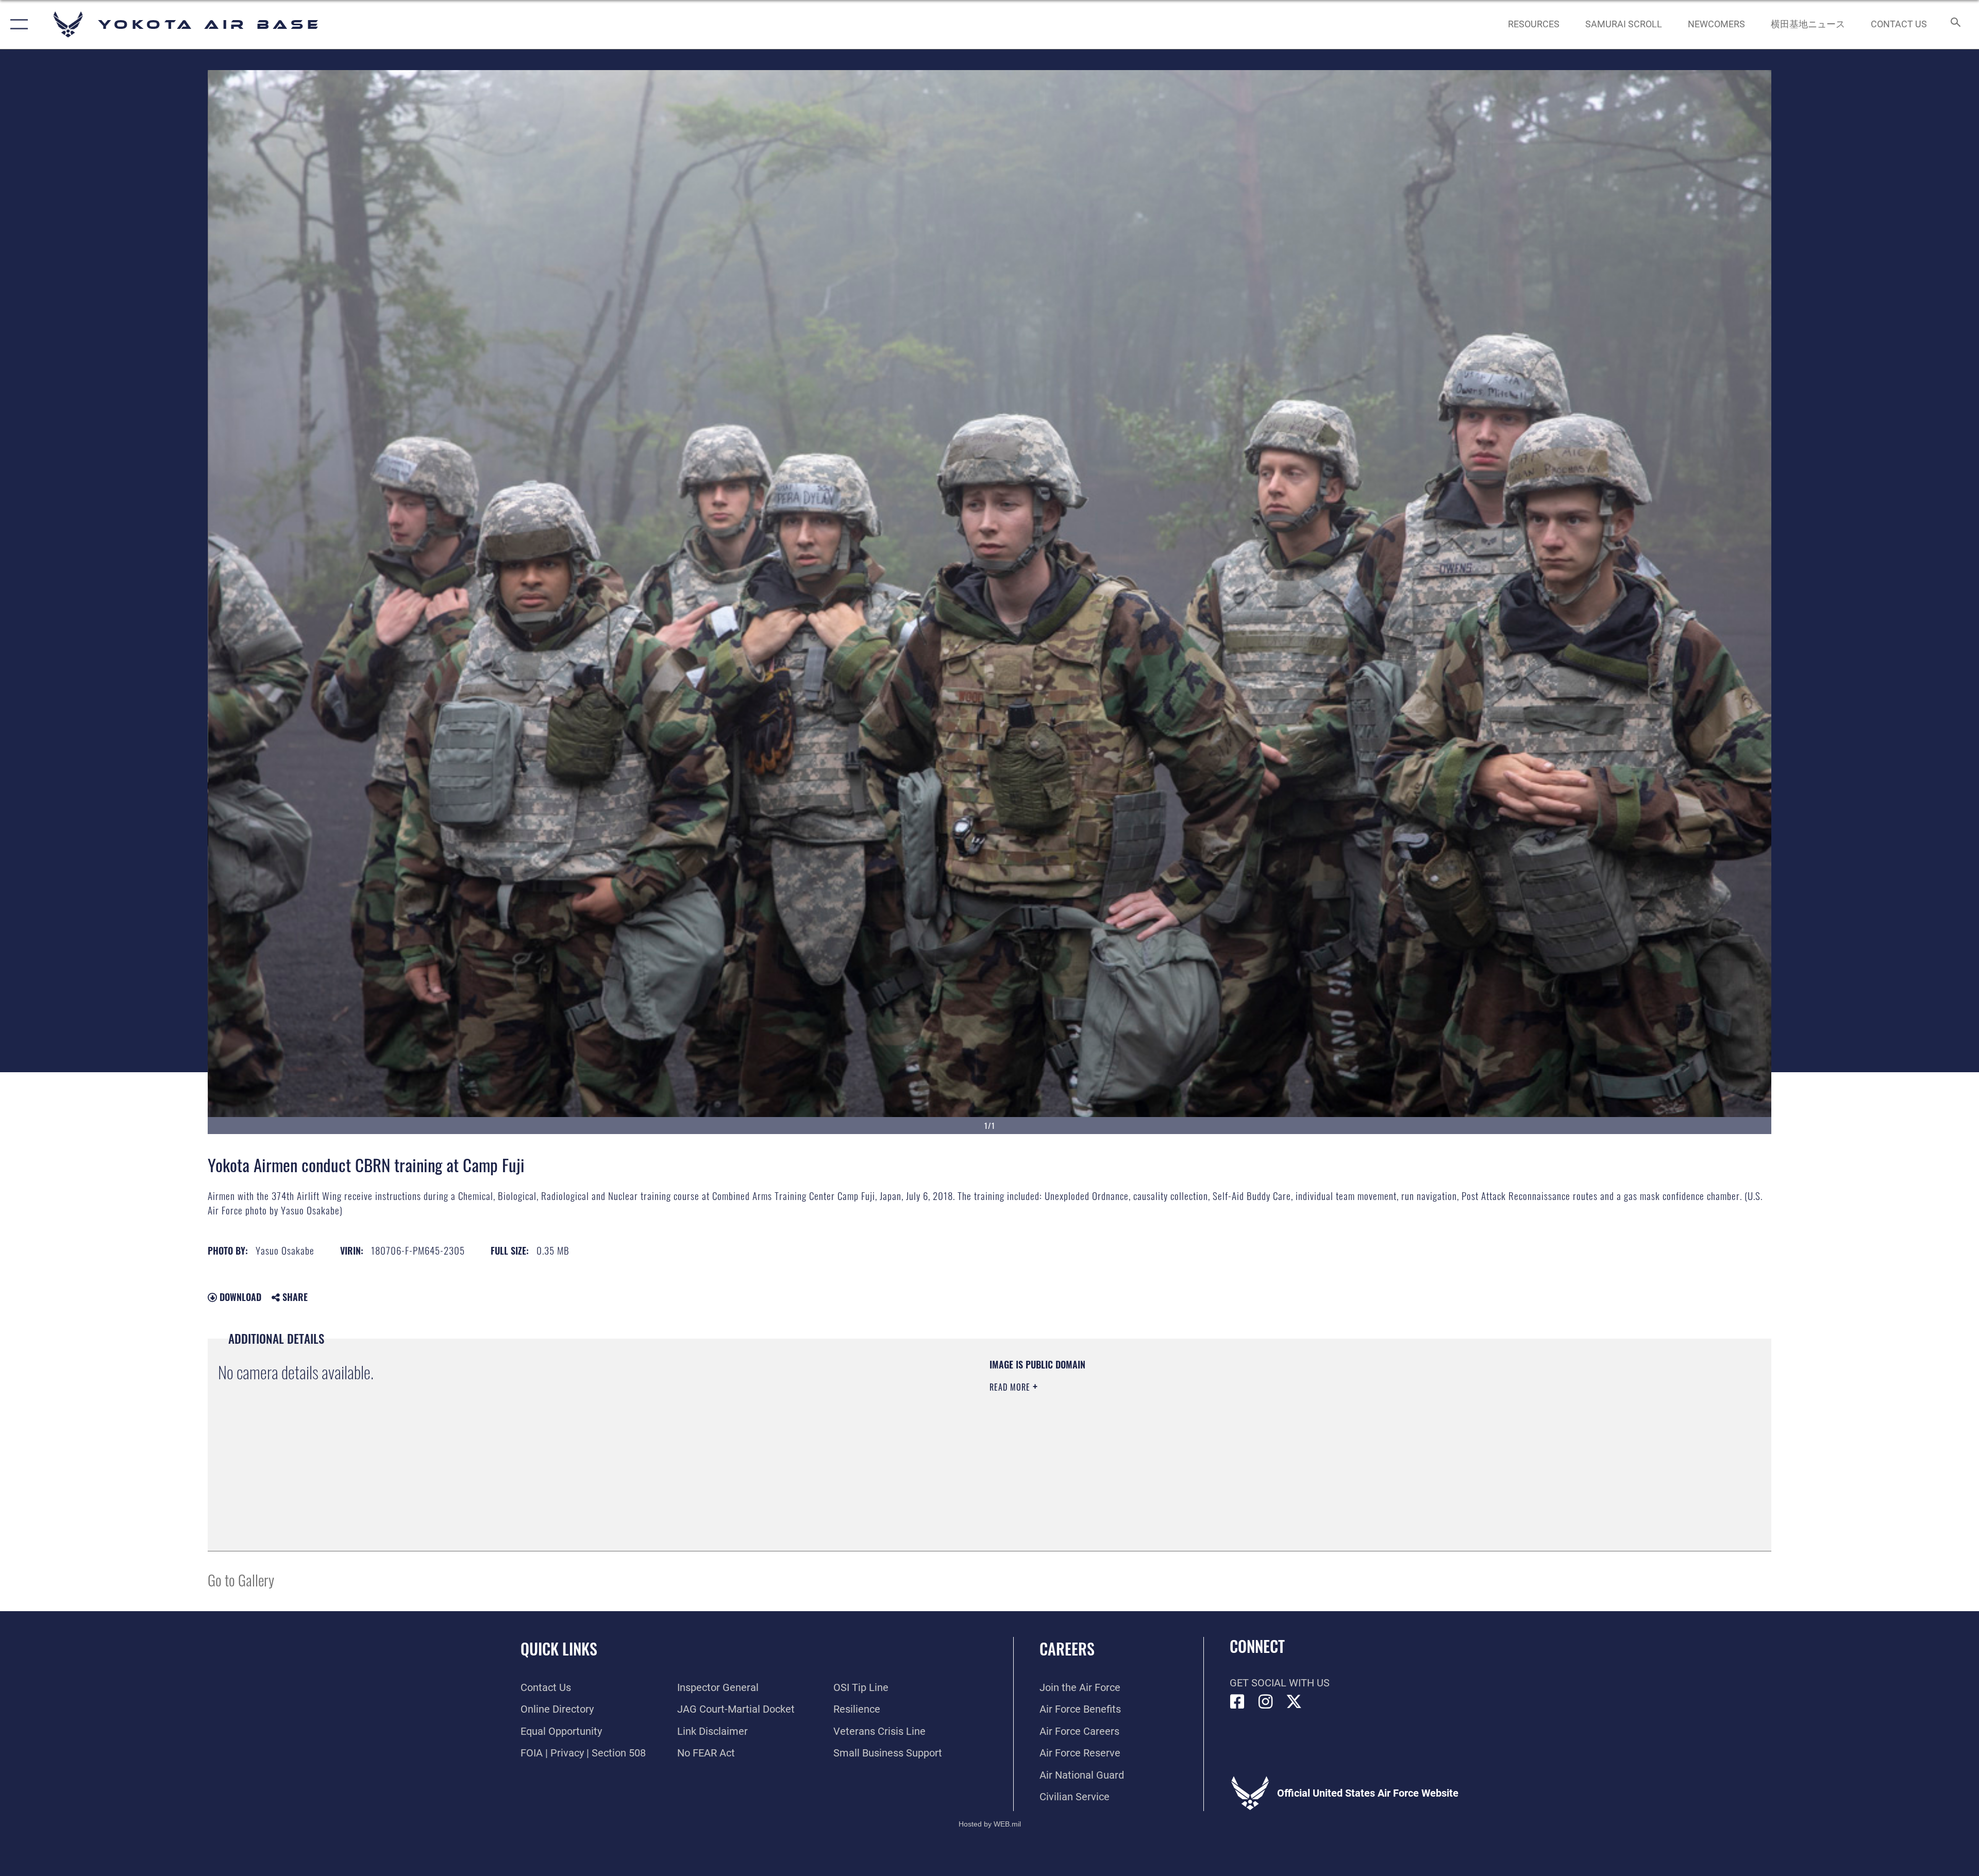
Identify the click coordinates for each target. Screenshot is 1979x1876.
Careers (1067, 1649)
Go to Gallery (241, 1579)
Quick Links (559, 1649)
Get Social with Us (1280, 1683)
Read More (1011, 1387)
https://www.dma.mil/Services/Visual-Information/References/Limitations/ (1317, 1424)
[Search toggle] (1955, 24)
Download (239, 1297)
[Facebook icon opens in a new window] (1237, 1702)
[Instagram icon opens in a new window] (1266, 1702)
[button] (17, 24)
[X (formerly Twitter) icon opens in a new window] (1294, 1702)
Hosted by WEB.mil (990, 1824)
